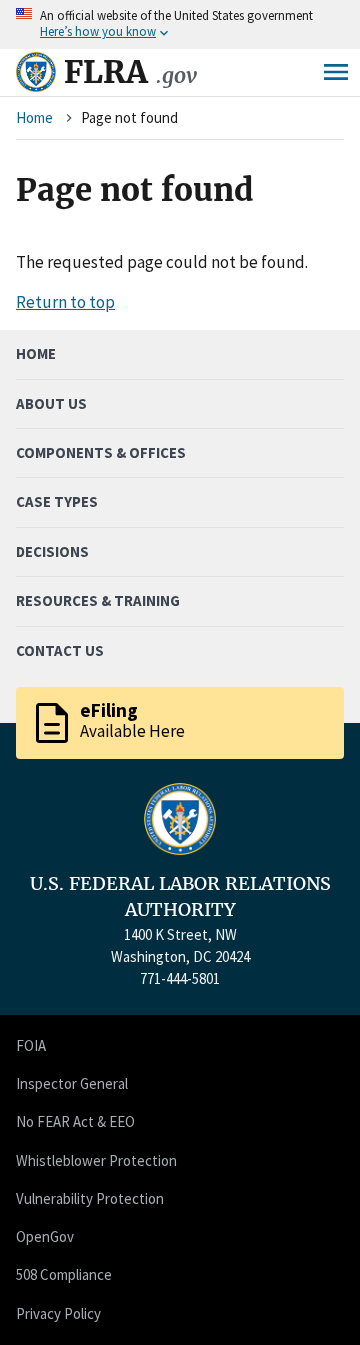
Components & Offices (101, 452)
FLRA (130, 72)
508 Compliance (64, 1274)
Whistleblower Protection (96, 1160)
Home (34, 117)
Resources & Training (98, 600)
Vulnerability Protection (90, 1198)
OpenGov (45, 1236)
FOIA (31, 1045)
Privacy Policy (58, 1313)
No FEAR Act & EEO (75, 1121)
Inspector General (72, 1083)
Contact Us (60, 650)
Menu (336, 72)
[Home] (36, 72)
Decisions (52, 551)
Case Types (57, 501)
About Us (51, 403)
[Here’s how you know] (180, 24)
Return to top (65, 302)
